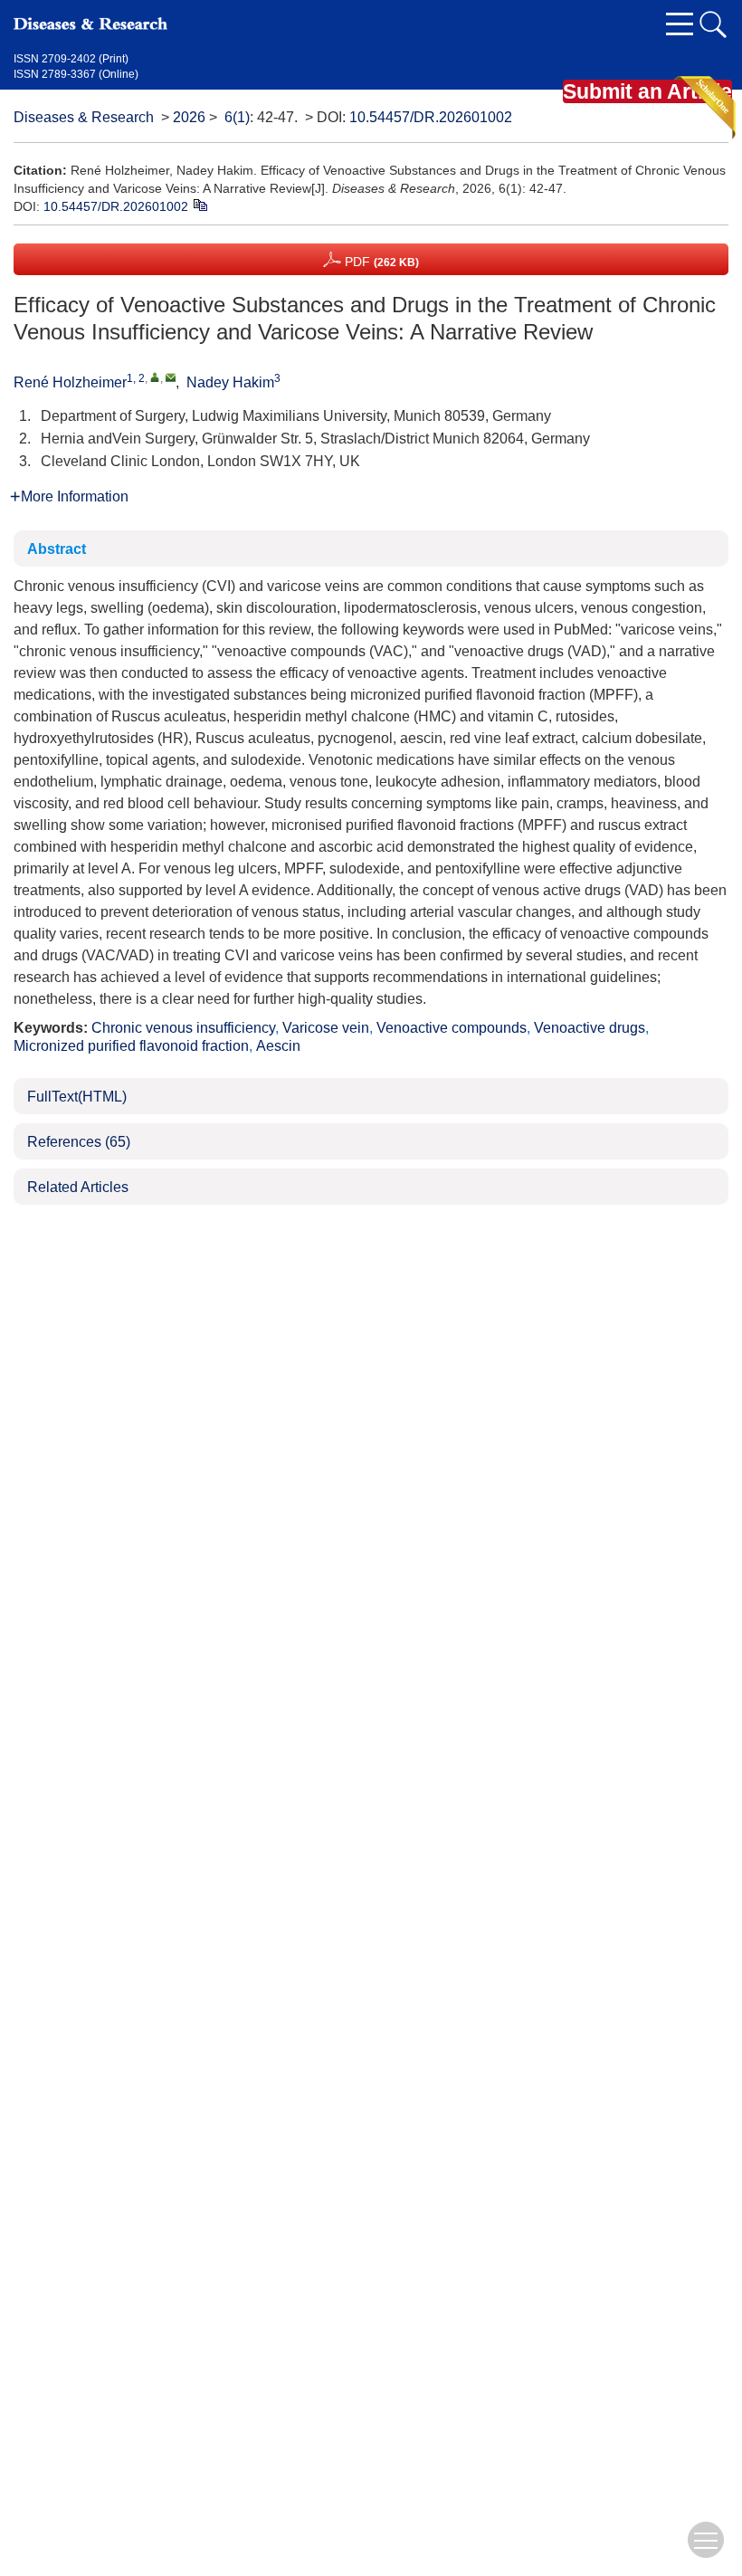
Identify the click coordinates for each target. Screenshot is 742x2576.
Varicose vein (326, 1028)
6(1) (237, 117)
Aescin (278, 1046)
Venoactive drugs (590, 1028)
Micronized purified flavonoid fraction (131, 1046)
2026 (189, 117)
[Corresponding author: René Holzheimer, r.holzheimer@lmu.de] (155, 377)
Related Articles (78, 1187)
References (79, 1142)
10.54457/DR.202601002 (431, 117)
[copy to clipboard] (200, 205)
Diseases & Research (84, 117)
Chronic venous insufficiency (183, 1028)
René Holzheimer (70, 382)
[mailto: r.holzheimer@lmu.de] (171, 377)
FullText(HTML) (77, 1097)
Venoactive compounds (452, 1028)
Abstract (57, 549)
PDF (380, 262)
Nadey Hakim (230, 382)
